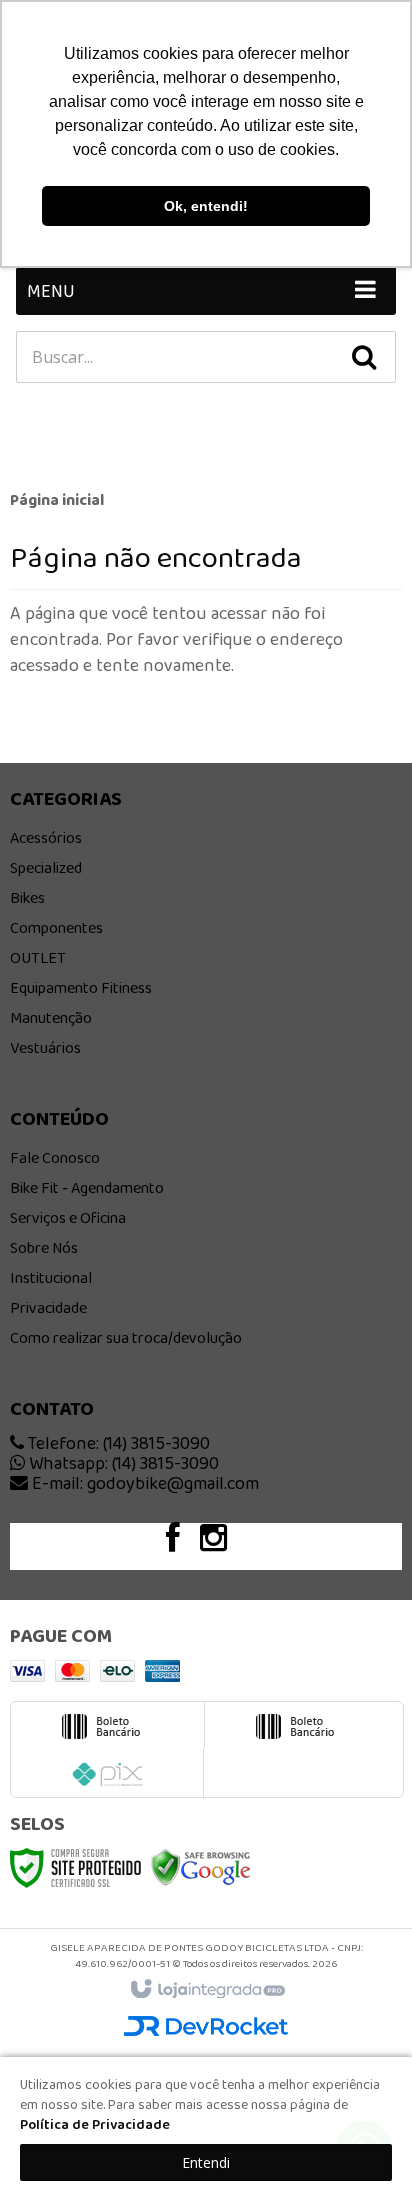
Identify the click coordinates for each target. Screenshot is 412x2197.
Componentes (56, 927)
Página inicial (57, 499)
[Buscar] (364, 357)
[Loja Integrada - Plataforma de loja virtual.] (206, 1990)
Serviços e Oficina (68, 1217)
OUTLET (38, 957)
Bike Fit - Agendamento (87, 1187)
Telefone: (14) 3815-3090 (117, 1443)
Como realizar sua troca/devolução (126, 1337)
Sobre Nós (44, 1247)
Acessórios (46, 837)
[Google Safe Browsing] (201, 1866)
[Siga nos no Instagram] (223, 1543)
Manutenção (51, 1017)
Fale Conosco (55, 1157)
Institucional (51, 1277)
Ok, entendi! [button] (206, 206)
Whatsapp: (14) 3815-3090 (122, 1463)
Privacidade (48, 1307)
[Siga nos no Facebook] (183, 1543)
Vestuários (45, 1047)
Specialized (46, 867)
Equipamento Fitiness (81, 987)
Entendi (206, 2162)
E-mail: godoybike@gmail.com (143, 1483)
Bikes (27, 897)
